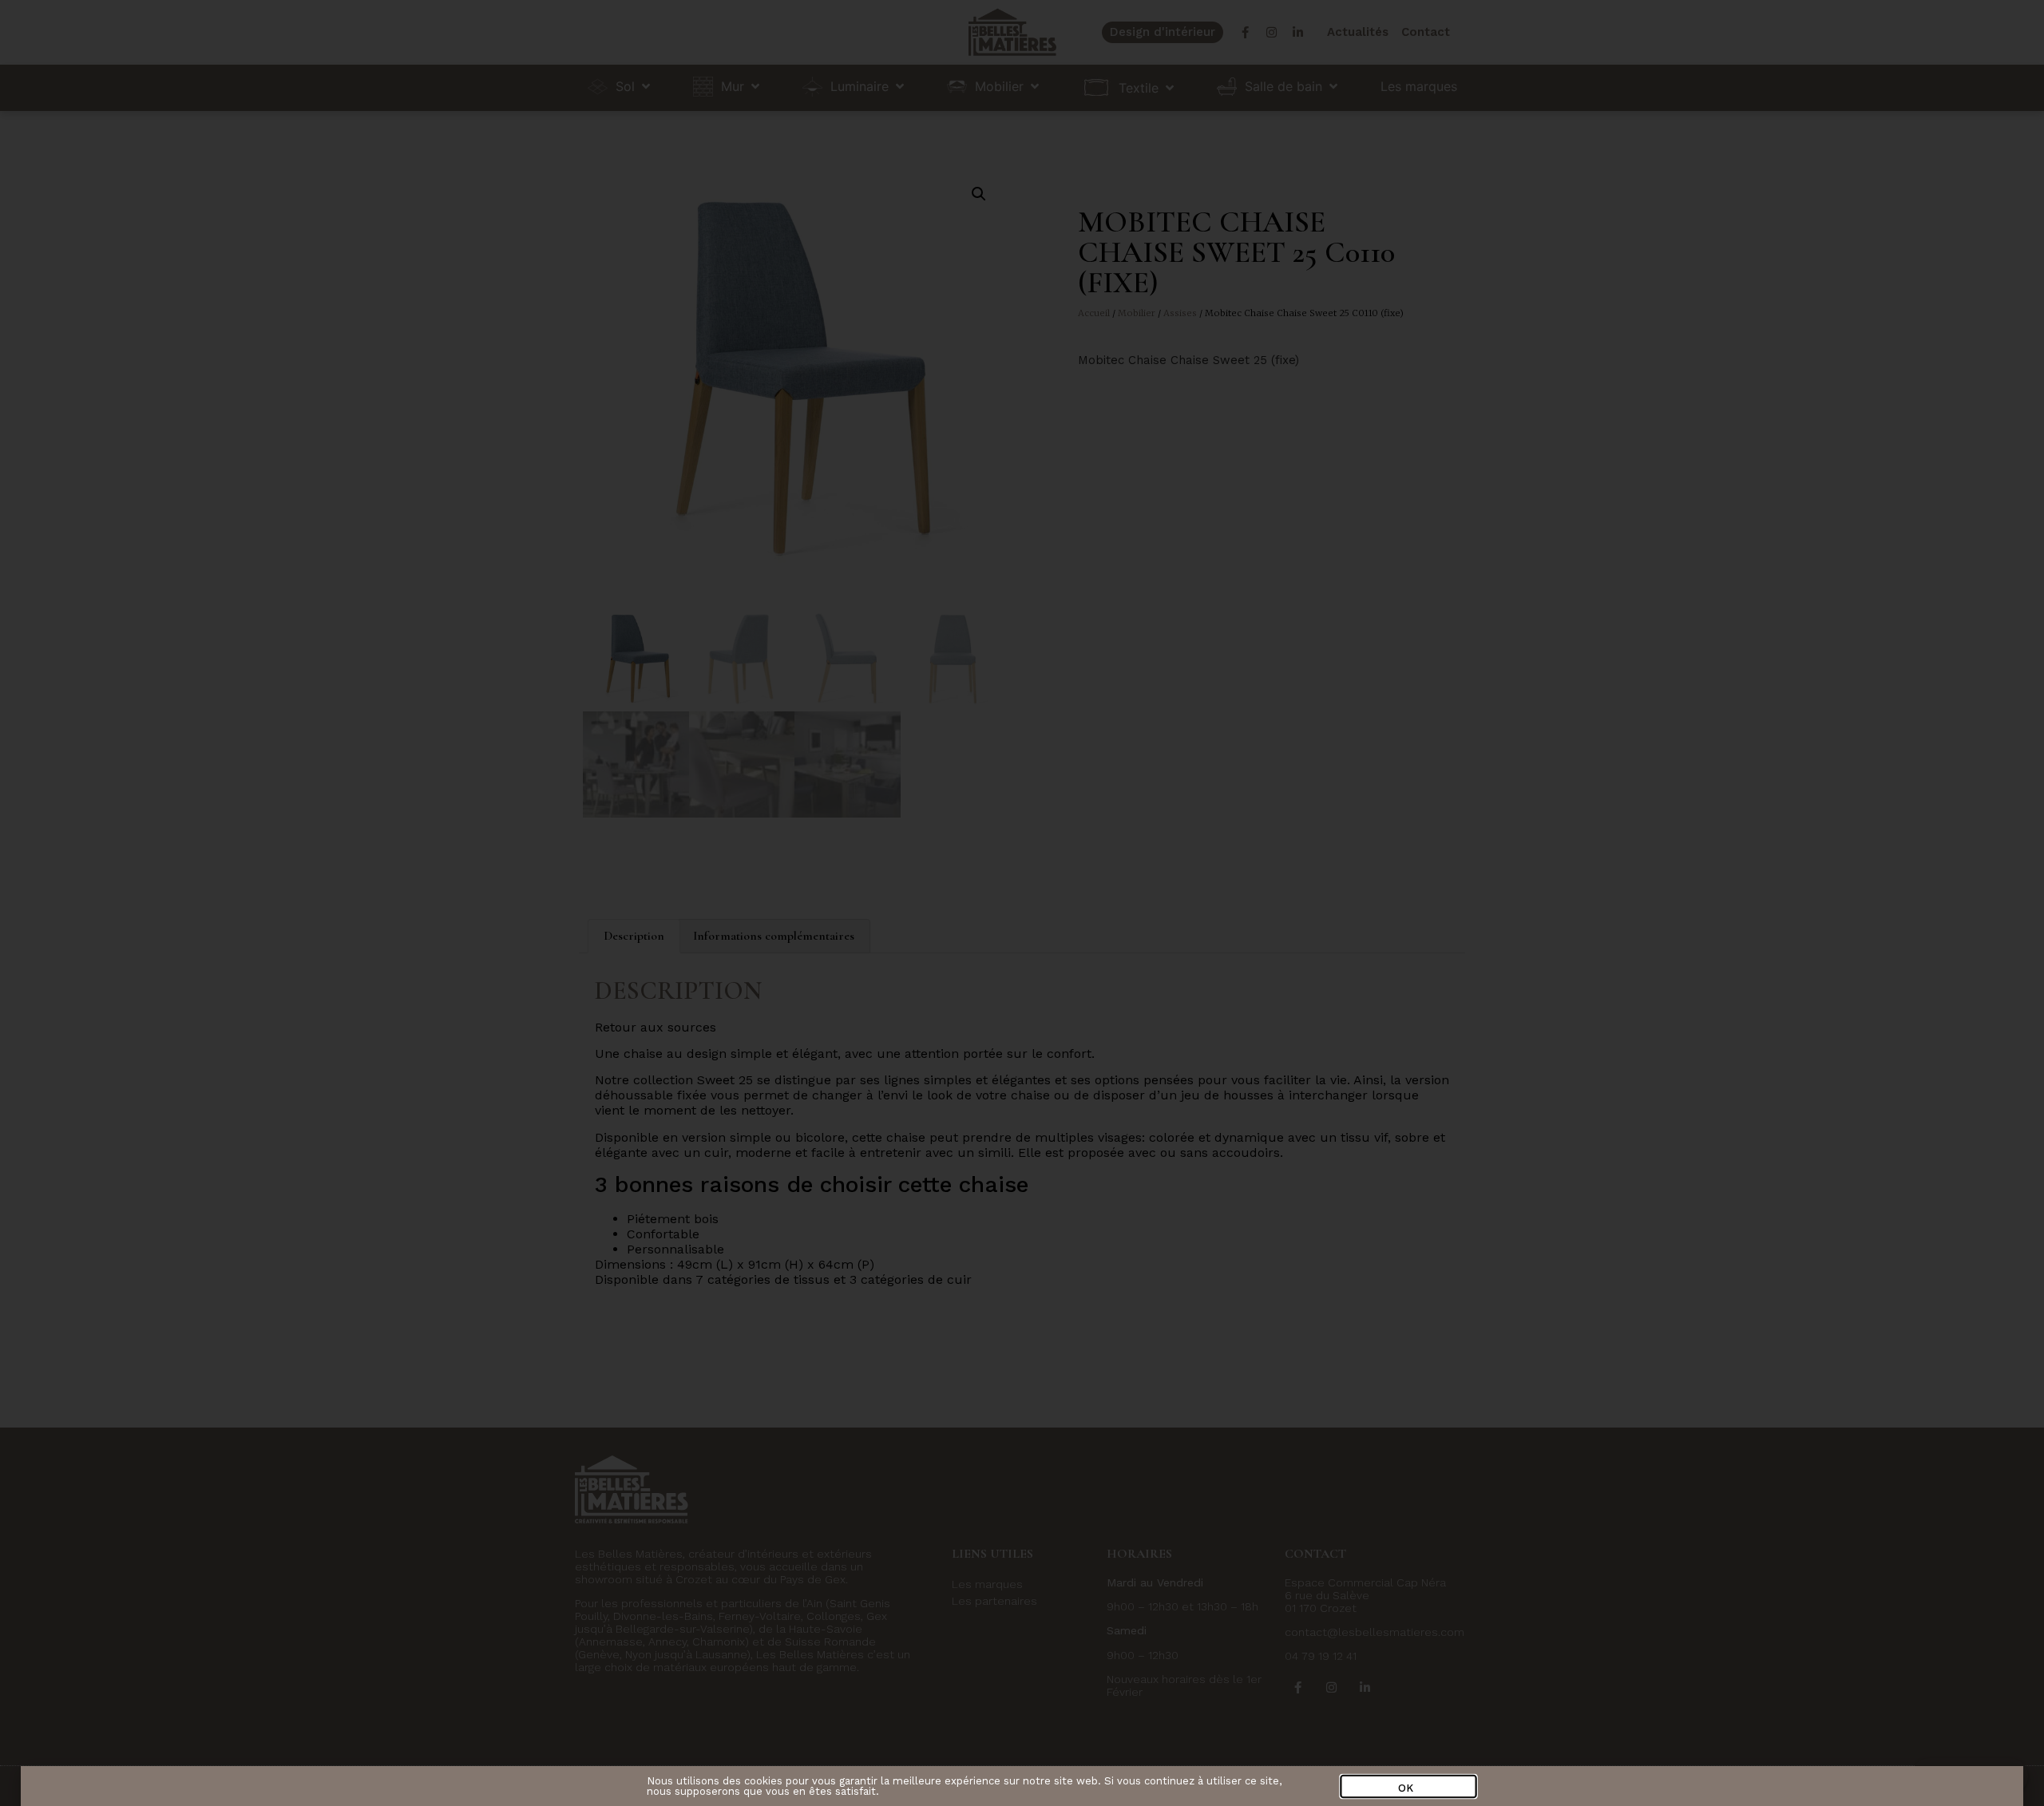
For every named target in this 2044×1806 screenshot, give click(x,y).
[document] (1022, 903)
